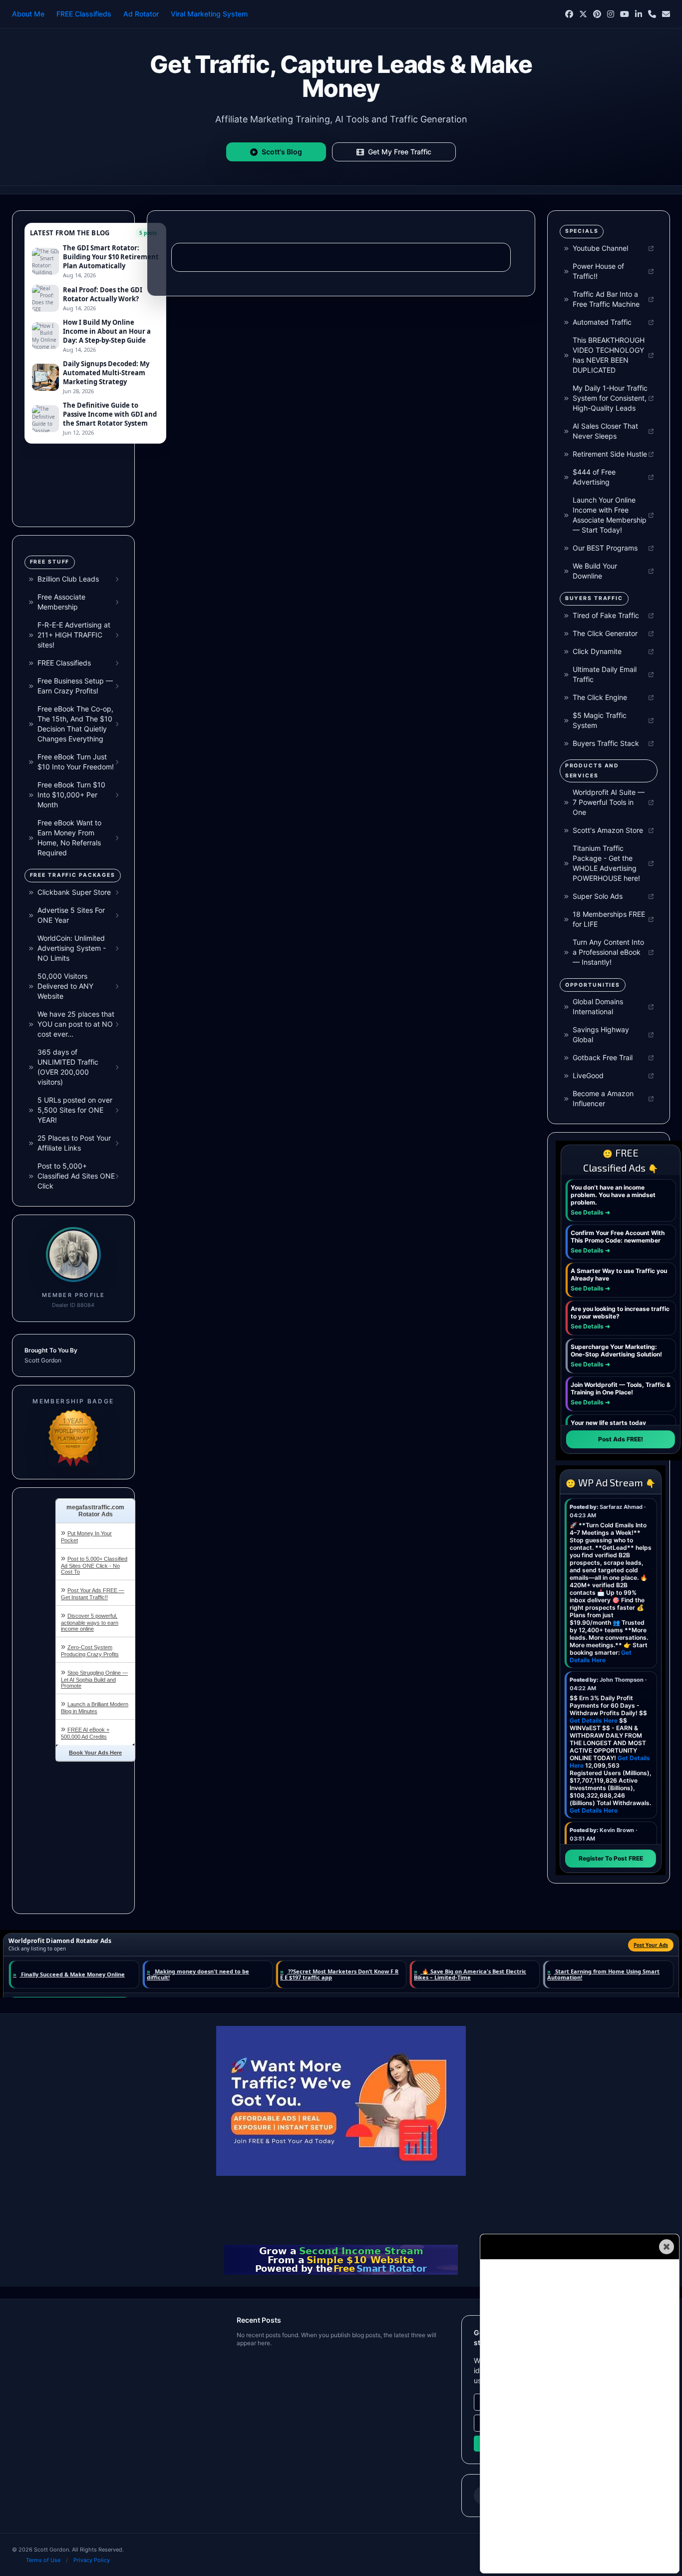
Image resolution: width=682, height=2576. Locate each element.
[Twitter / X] (583, 14)
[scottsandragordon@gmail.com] (666, 14)
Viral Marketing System (209, 14)
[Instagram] (611, 14)
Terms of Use (43, 2560)
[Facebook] (569, 14)
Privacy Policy (92, 2560)
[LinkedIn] (639, 14)
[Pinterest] (597, 14)
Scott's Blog (282, 152)
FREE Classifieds (84, 14)
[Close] (667, 2247)
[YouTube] (625, 14)
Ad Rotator (141, 14)
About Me (28, 14)
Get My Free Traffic (400, 152)
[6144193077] (652, 14)
